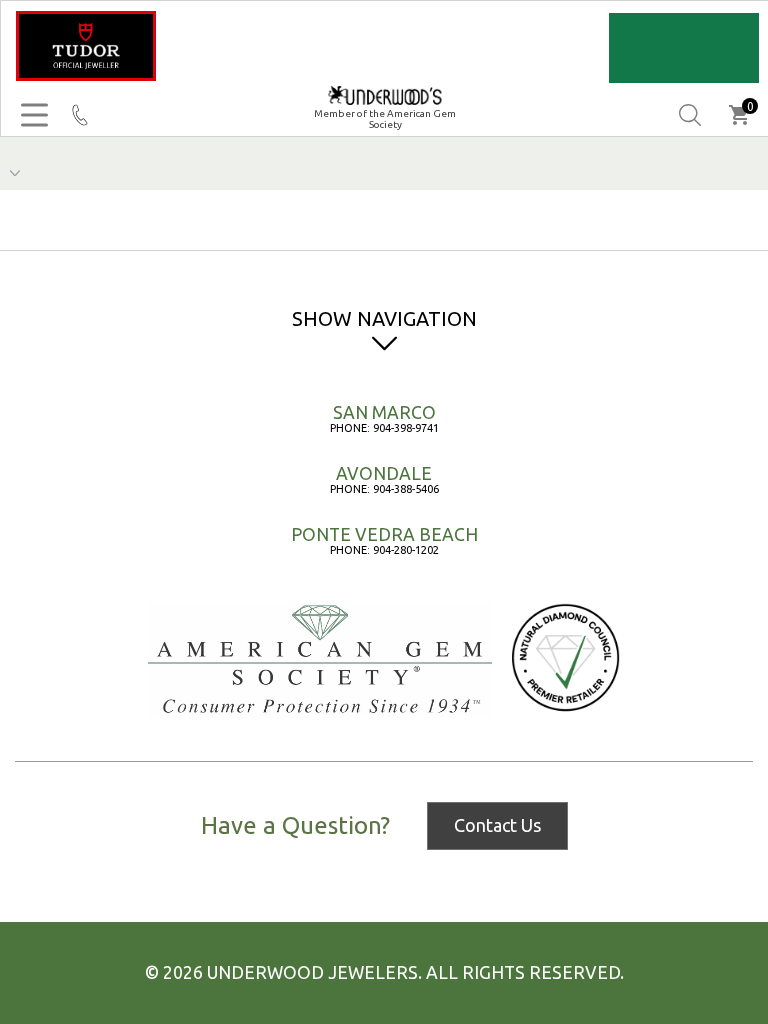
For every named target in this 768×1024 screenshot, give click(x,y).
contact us (497, 825)
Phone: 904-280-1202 (384, 550)
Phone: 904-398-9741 (384, 428)
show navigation (384, 318)
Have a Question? (295, 826)
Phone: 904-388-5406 (384, 489)
